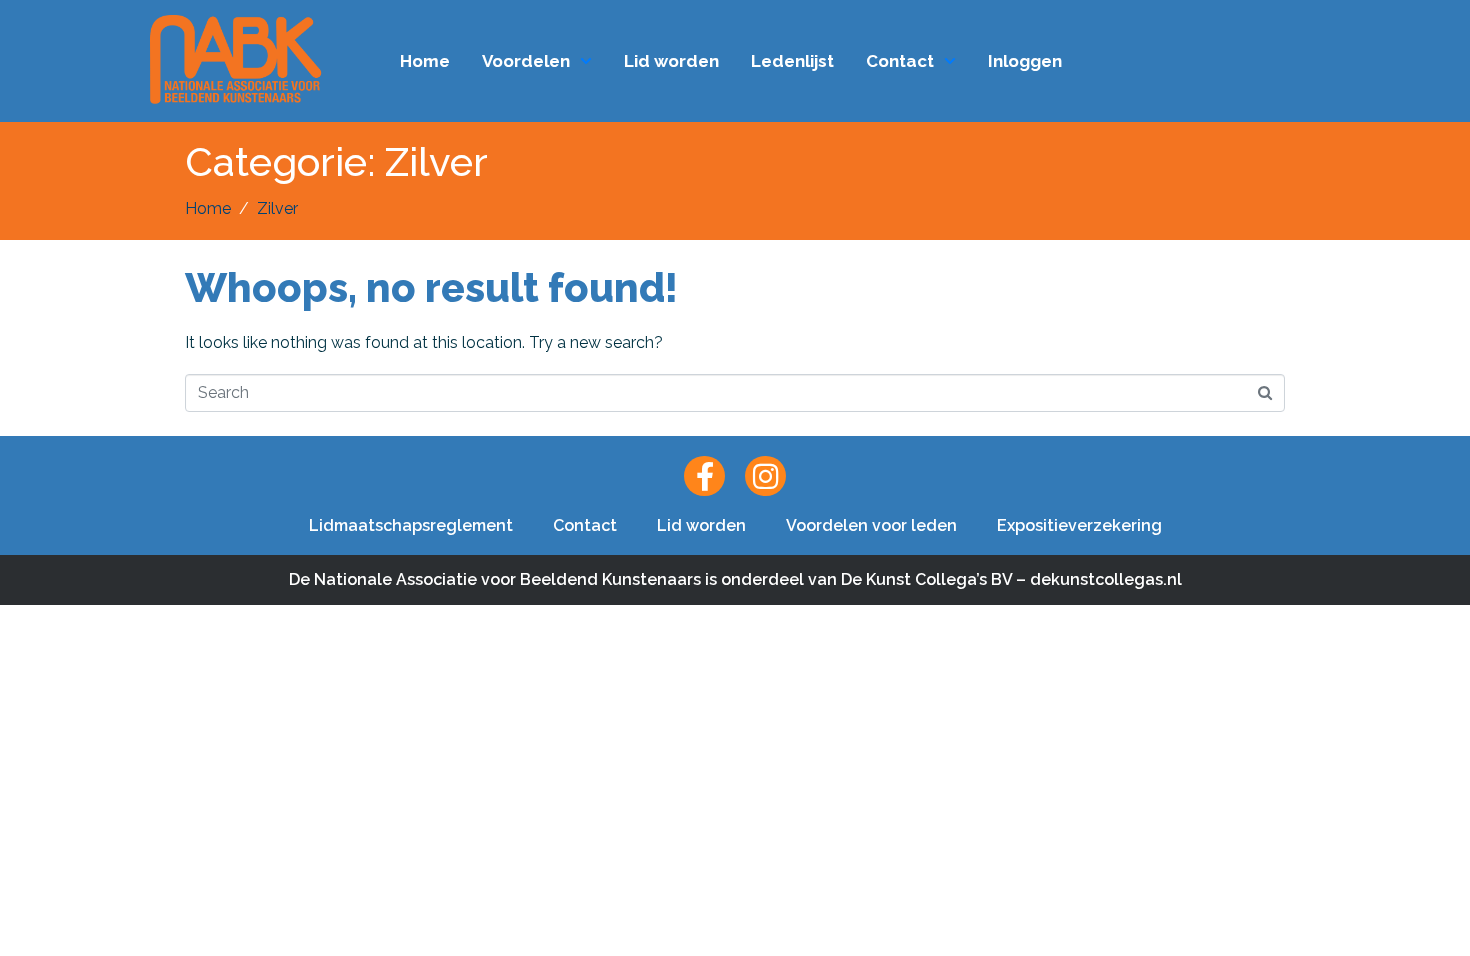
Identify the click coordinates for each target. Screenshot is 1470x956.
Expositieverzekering (1079, 525)
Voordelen (526, 61)
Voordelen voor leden (871, 525)
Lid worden (671, 61)
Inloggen (1025, 61)
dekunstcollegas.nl (1106, 579)
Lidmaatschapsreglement (411, 525)
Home (425, 61)
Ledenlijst (792, 61)
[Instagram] (765, 476)
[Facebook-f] (704, 476)
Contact (900, 61)
